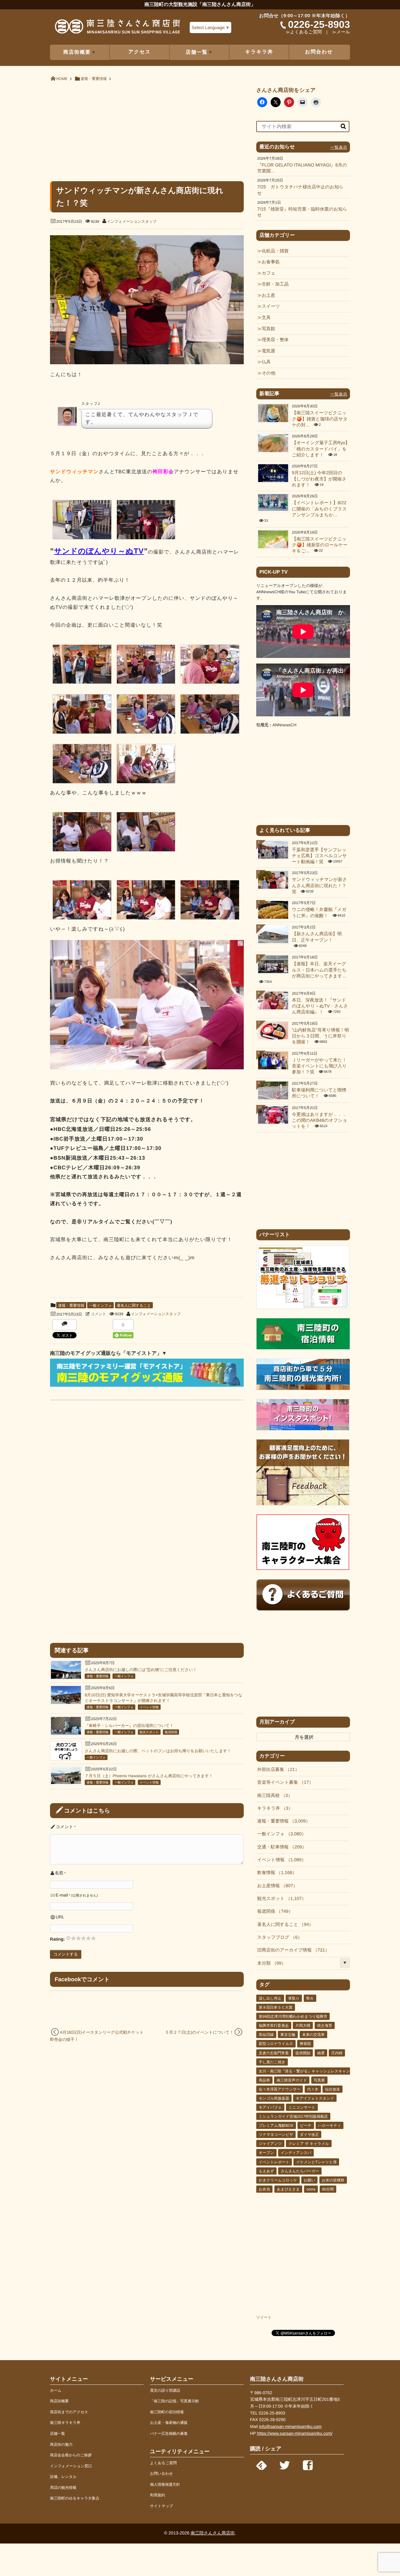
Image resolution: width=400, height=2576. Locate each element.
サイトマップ (162, 2506)
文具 (266, 318)
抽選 (321, 2053)
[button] (82, 521)
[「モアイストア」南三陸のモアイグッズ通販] (147, 1385)
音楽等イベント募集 (283, 1783)
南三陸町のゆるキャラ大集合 (75, 2498)
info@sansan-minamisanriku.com (290, 2427)
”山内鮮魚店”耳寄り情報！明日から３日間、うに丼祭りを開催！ (320, 1036)
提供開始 (303, 2053)
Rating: (58, 1939)
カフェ (268, 273)
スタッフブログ (277, 1937)
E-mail (62, 1895)
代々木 (313, 2089)
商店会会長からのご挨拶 (71, 2455)
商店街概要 (59, 2401)
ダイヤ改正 (310, 2135)
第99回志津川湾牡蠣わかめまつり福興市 (293, 2017)
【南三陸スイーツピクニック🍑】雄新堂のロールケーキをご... (320, 545)
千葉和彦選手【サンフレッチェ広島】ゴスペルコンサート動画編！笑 (319, 856)
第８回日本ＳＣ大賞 (276, 2007)
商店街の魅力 (61, 2444)
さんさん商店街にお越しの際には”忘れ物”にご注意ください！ (141, 1670)
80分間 (328, 2189)
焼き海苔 (325, 2026)
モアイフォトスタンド (315, 2098)
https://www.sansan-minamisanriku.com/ (295, 2433)
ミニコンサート (302, 2107)
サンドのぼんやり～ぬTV (99, 551)
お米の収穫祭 (333, 2180)
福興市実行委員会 (274, 2026)
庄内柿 (337, 2053)
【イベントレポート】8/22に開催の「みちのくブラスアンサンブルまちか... (319, 509)
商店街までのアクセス (69, 2412)
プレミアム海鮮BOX (276, 2126)
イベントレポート (274, 2162)
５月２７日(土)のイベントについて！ (199, 2032)
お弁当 (264, 2189)
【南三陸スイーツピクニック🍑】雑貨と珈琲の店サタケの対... (320, 419)
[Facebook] (308, 2464)
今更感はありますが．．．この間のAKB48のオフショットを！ (320, 1121)
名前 (59, 1873)
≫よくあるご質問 (304, 32)
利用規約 (157, 2495)
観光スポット (149, 1732)
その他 (268, 373)
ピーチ (306, 2126)
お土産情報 (275, 1886)
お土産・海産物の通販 (169, 2423)
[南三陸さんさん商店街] (117, 29)
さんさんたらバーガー (300, 2171)
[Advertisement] (147, 131)
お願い (310, 2180)
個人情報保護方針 (165, 2484)
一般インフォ (100, 1305)
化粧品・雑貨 (275, 251)
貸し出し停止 (270, 1998)
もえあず (266, 2171)
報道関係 (171, 1732)
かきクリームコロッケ (278, 2180)
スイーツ (271, 306)
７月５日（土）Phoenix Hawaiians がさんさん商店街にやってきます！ (149, 1776)
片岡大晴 (303, 2026)
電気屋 (268, 351)
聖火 (310, 1998)
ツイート (264, 2317)
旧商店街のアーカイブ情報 (291, 1950)
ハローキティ (330, 2126)
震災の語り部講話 (165, 2390)
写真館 (268, 329)
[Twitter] (285, 2464)
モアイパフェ (270, 2107)
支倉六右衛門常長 (274, 2053)
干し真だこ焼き (272, 2062)
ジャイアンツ (270, 2144)
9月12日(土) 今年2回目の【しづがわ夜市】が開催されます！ (319, 479)
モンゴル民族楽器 (274, 2098)
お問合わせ (319, 52)
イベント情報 (149, 1707)
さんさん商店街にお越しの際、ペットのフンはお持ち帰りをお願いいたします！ (158, 1751)
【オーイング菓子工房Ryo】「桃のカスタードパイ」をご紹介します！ (321, 449)
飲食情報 (275, 1873)
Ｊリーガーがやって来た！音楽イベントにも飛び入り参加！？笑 (319, 1066)
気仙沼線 (266, 2035)
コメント (99, 1314)
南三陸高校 (272, 1796)
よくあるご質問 (163, 2463)
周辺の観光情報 (63, 2488)
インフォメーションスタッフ (132, 221)
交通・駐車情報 (280, 1847)
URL (60, 1917)
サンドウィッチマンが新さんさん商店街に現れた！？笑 (319, 886)
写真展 (319, 2080)
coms (311, 2189)
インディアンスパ (296, 2153)
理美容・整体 (275, 340)
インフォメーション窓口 (71, 2466)
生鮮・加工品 (275, 284)
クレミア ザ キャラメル (309, 2144)
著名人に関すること (134, 1305)
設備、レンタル (63, 2477)
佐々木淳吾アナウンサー (280, 2089)
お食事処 (271, 262)
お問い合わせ (161, 2474)
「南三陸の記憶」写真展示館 (174, 2401)
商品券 (264, 2080)
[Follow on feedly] (262, 2464)
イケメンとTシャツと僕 (316, 2162)
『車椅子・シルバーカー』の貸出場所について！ (129, 1726)
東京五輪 (288, 2035)
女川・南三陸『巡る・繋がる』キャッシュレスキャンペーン (310, 2071)
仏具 (266, 362)
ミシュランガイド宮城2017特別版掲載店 (293, 2116)
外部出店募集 (276, 1770)
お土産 (268, 296)
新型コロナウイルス (276, 2044)
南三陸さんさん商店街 (213, 2533)
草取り (294, 1998)
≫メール (341, 32)
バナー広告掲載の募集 (169, 2434)
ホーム (56, 2390)
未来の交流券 (313, 2035)
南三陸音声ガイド (292, 2080)
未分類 (269, 1963)
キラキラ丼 (259, 52)
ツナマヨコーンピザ (276, 2135)
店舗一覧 (57, 2434)
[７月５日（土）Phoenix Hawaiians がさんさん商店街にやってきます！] (66, 1783)
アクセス (140, 52)
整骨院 (305, 2044)
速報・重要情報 (71, 1305)
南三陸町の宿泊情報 (167, 2412)
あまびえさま (288, 2189)
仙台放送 (332, 2089)
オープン (266, 2153)
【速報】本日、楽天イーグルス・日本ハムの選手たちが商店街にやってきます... (319, 970)
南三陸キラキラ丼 (65, 2423)
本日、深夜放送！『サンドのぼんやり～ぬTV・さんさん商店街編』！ (320, 1006)
